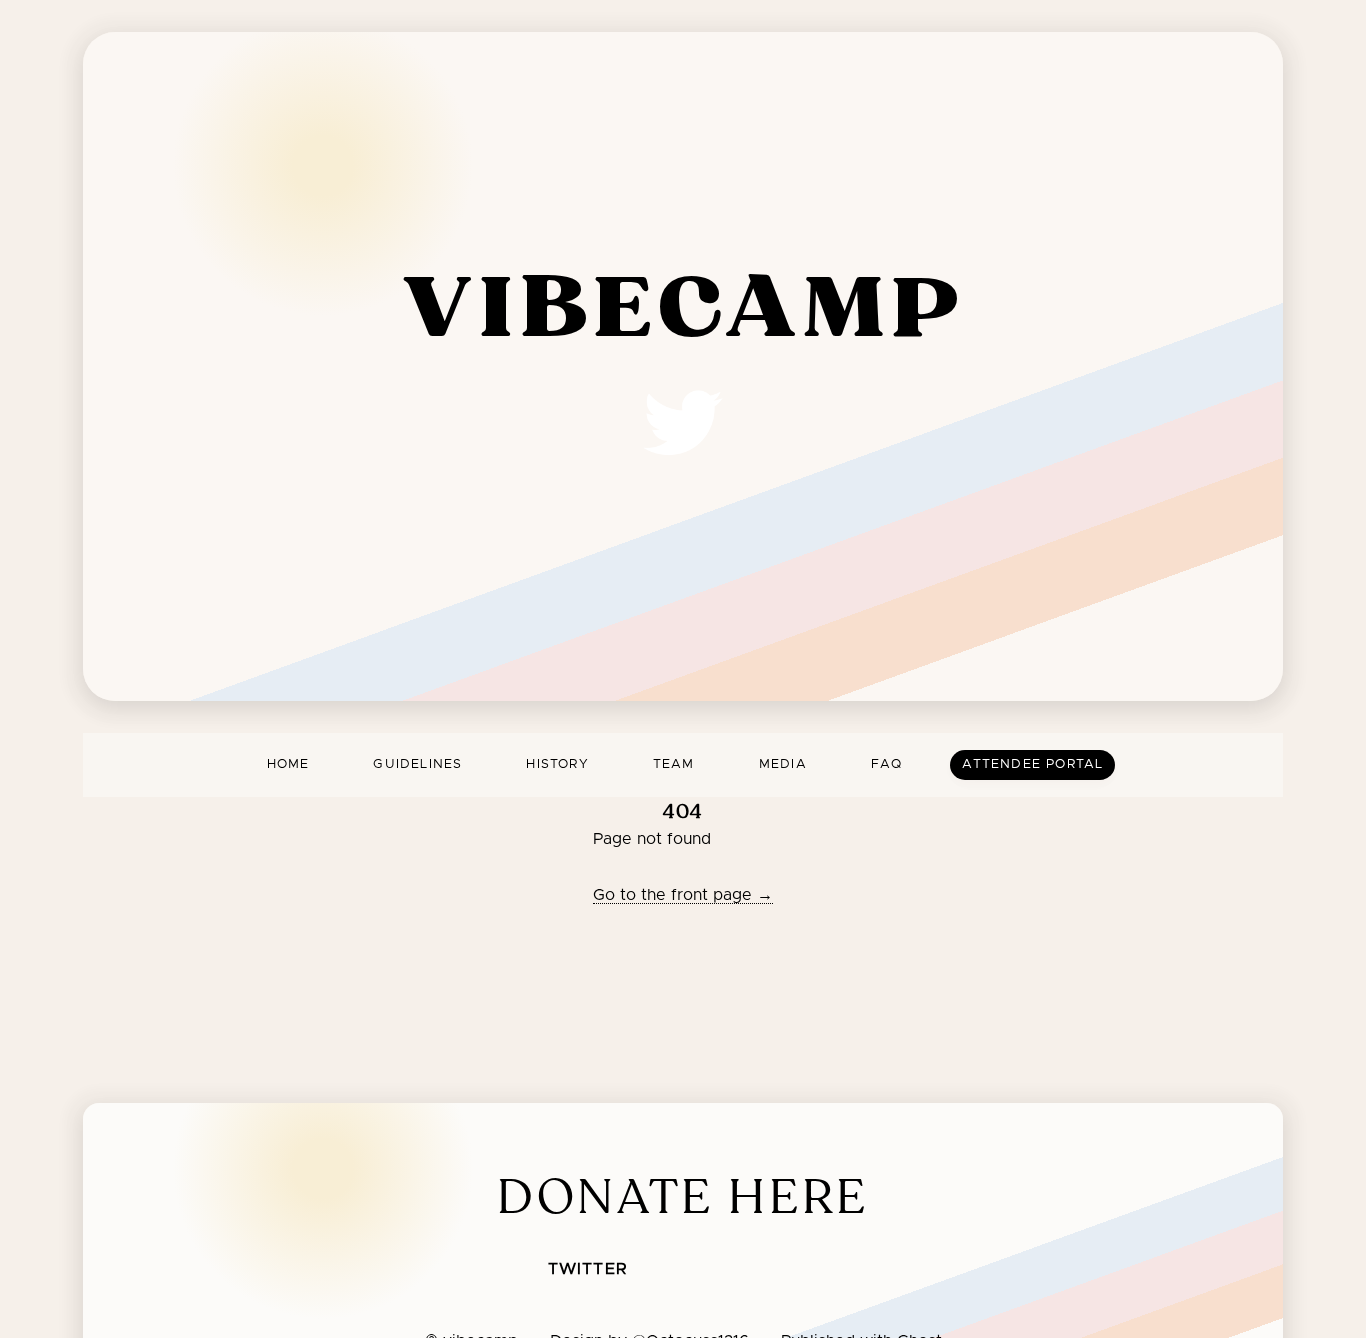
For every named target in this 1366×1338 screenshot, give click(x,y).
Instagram (812, 1271)
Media (783, 764)
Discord (680, 1271)
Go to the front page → (683, 895)
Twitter (587, 1269)
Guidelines (417, 764)
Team (674, 764)
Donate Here (683, 1197)
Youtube (746, 1271)
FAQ (887, 764)
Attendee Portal (1032, 764)
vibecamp (683, 311)
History (557, 764)
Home (288, 764)
